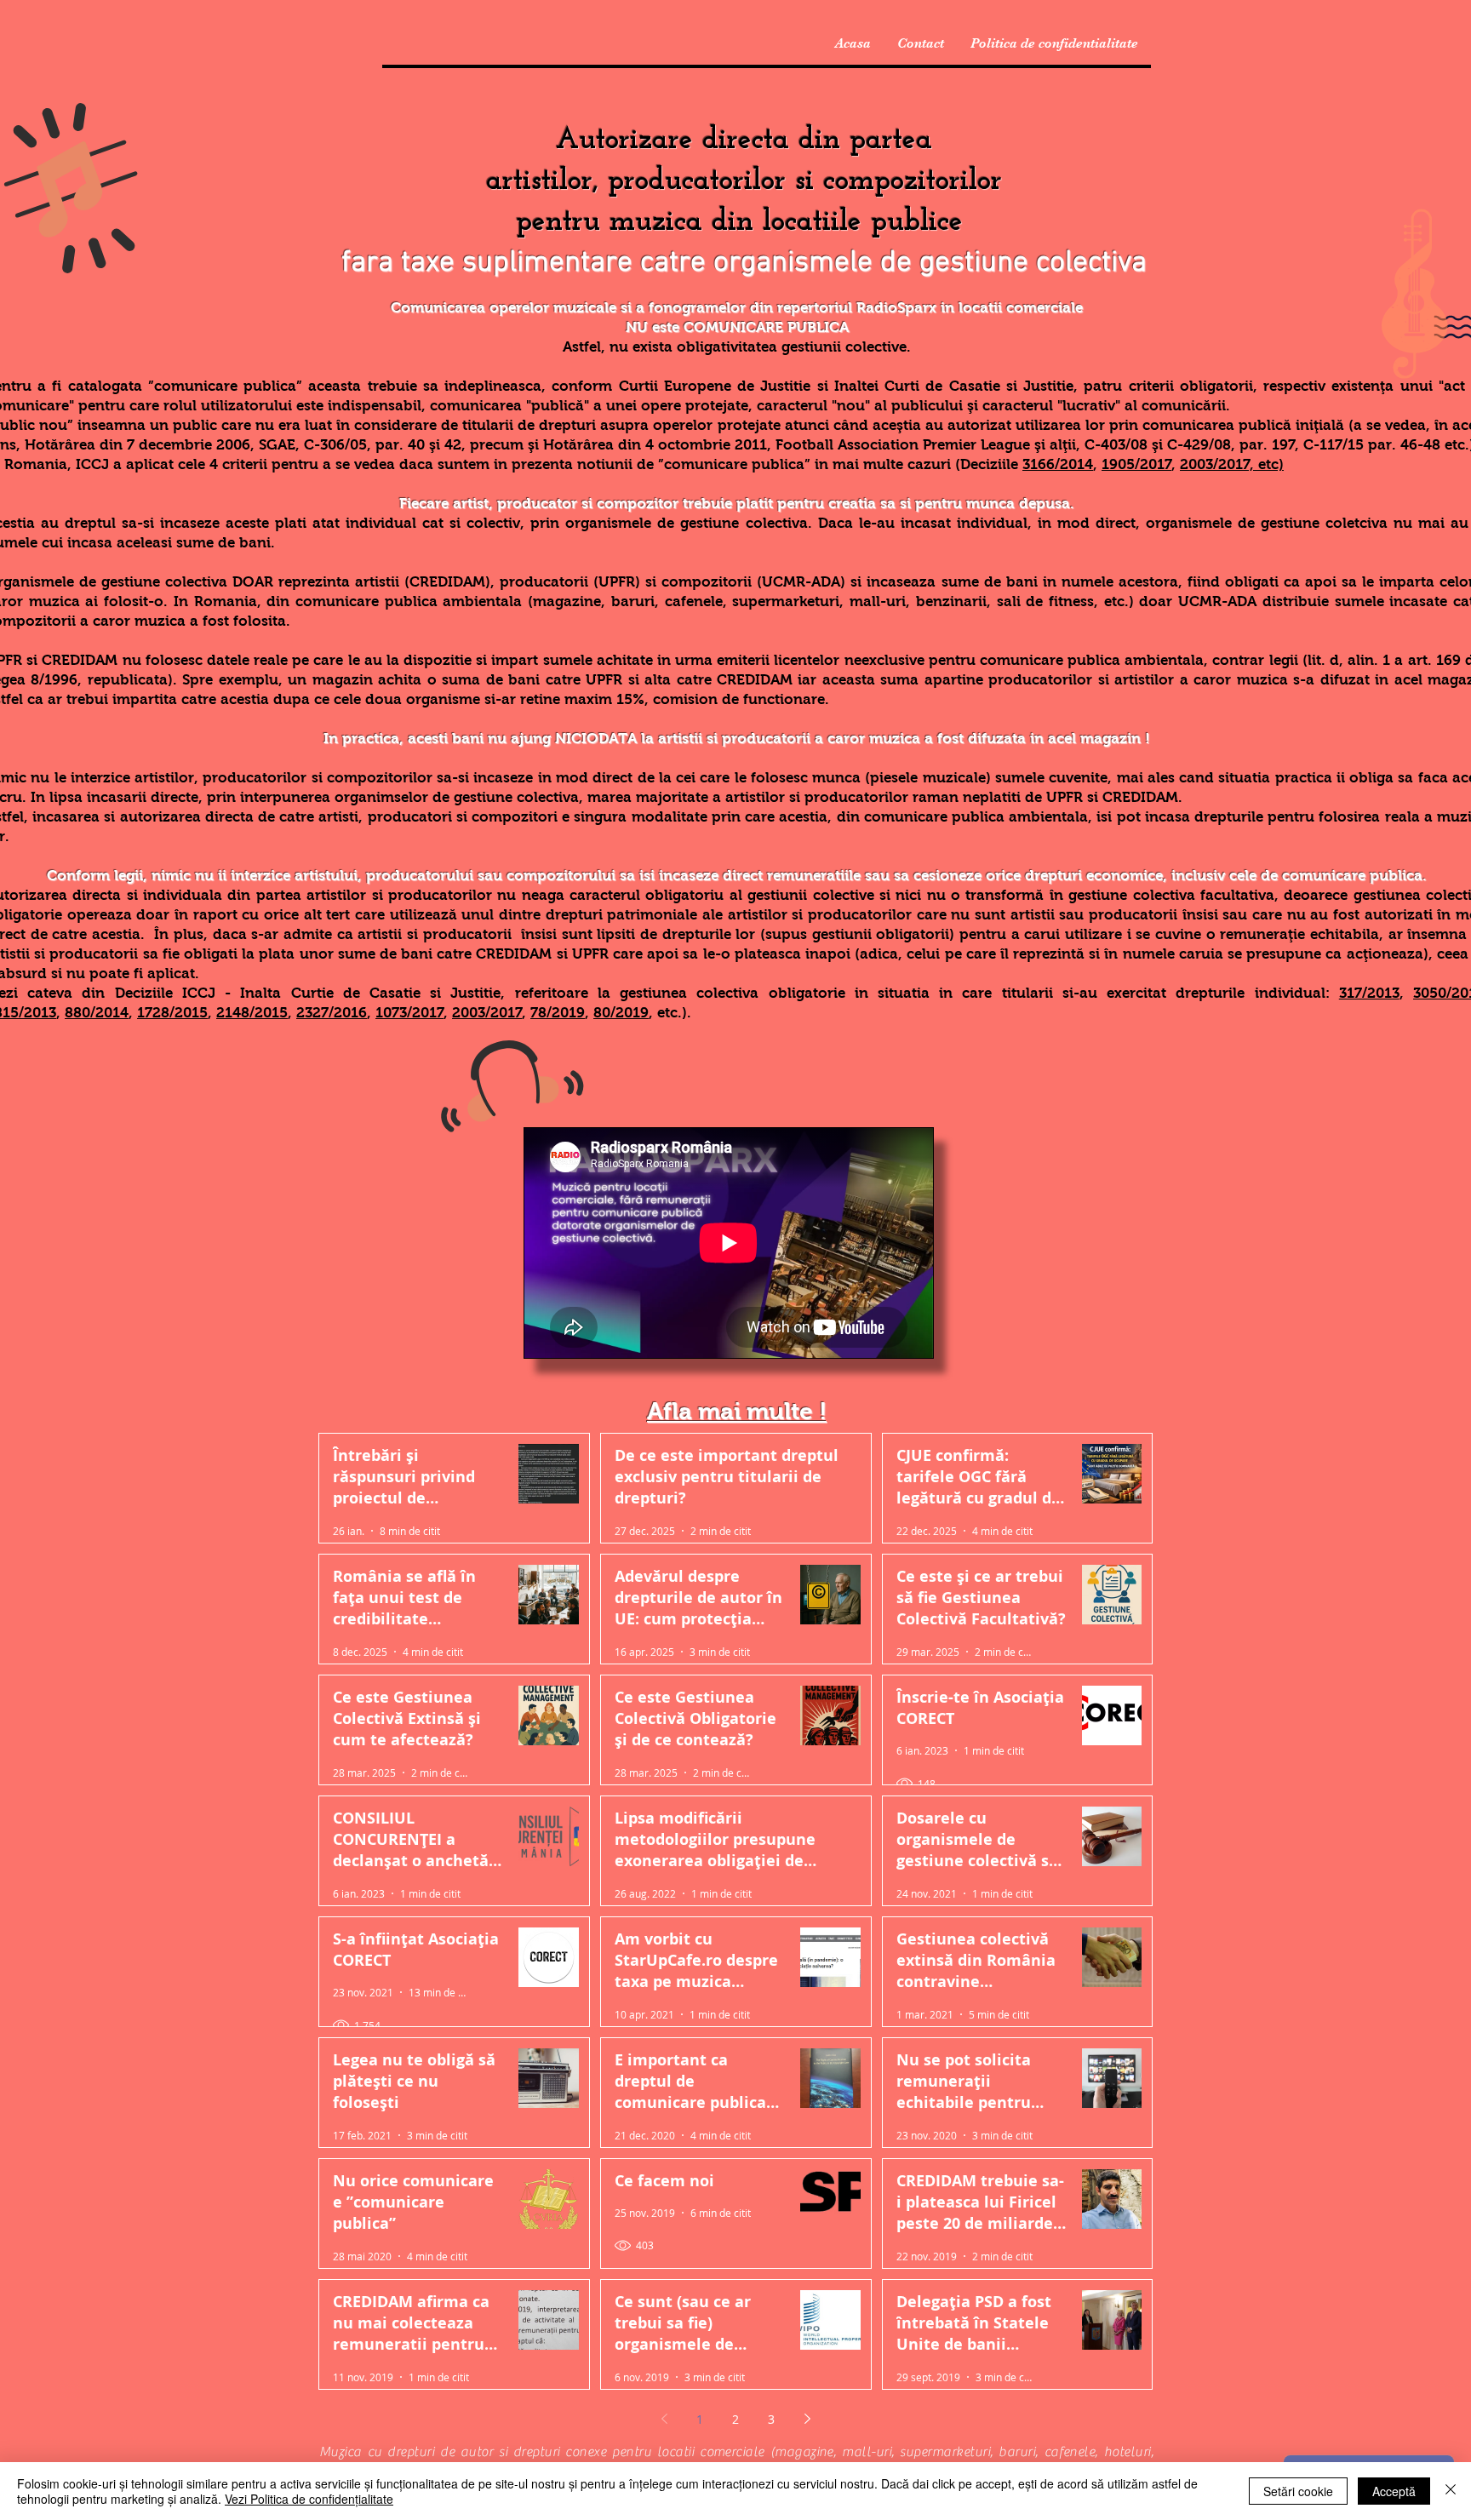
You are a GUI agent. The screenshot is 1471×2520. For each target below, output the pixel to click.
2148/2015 (252, 1013)
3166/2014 (1058, 464)
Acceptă (1394, 2491)
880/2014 (97, 1013)
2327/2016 (332, 1013)
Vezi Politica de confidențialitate (309, 2499)
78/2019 (558, 1013)
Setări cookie (1298, 2491)
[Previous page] (664, 2419)
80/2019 (621, 1013)
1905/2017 (1136, 464)
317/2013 (1369, 993)
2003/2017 (487, 1013)
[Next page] (807, 2419)
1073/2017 (409, 1013)
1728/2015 (172, 1013)
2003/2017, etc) (1232, 464)
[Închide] (1451, 2491)
